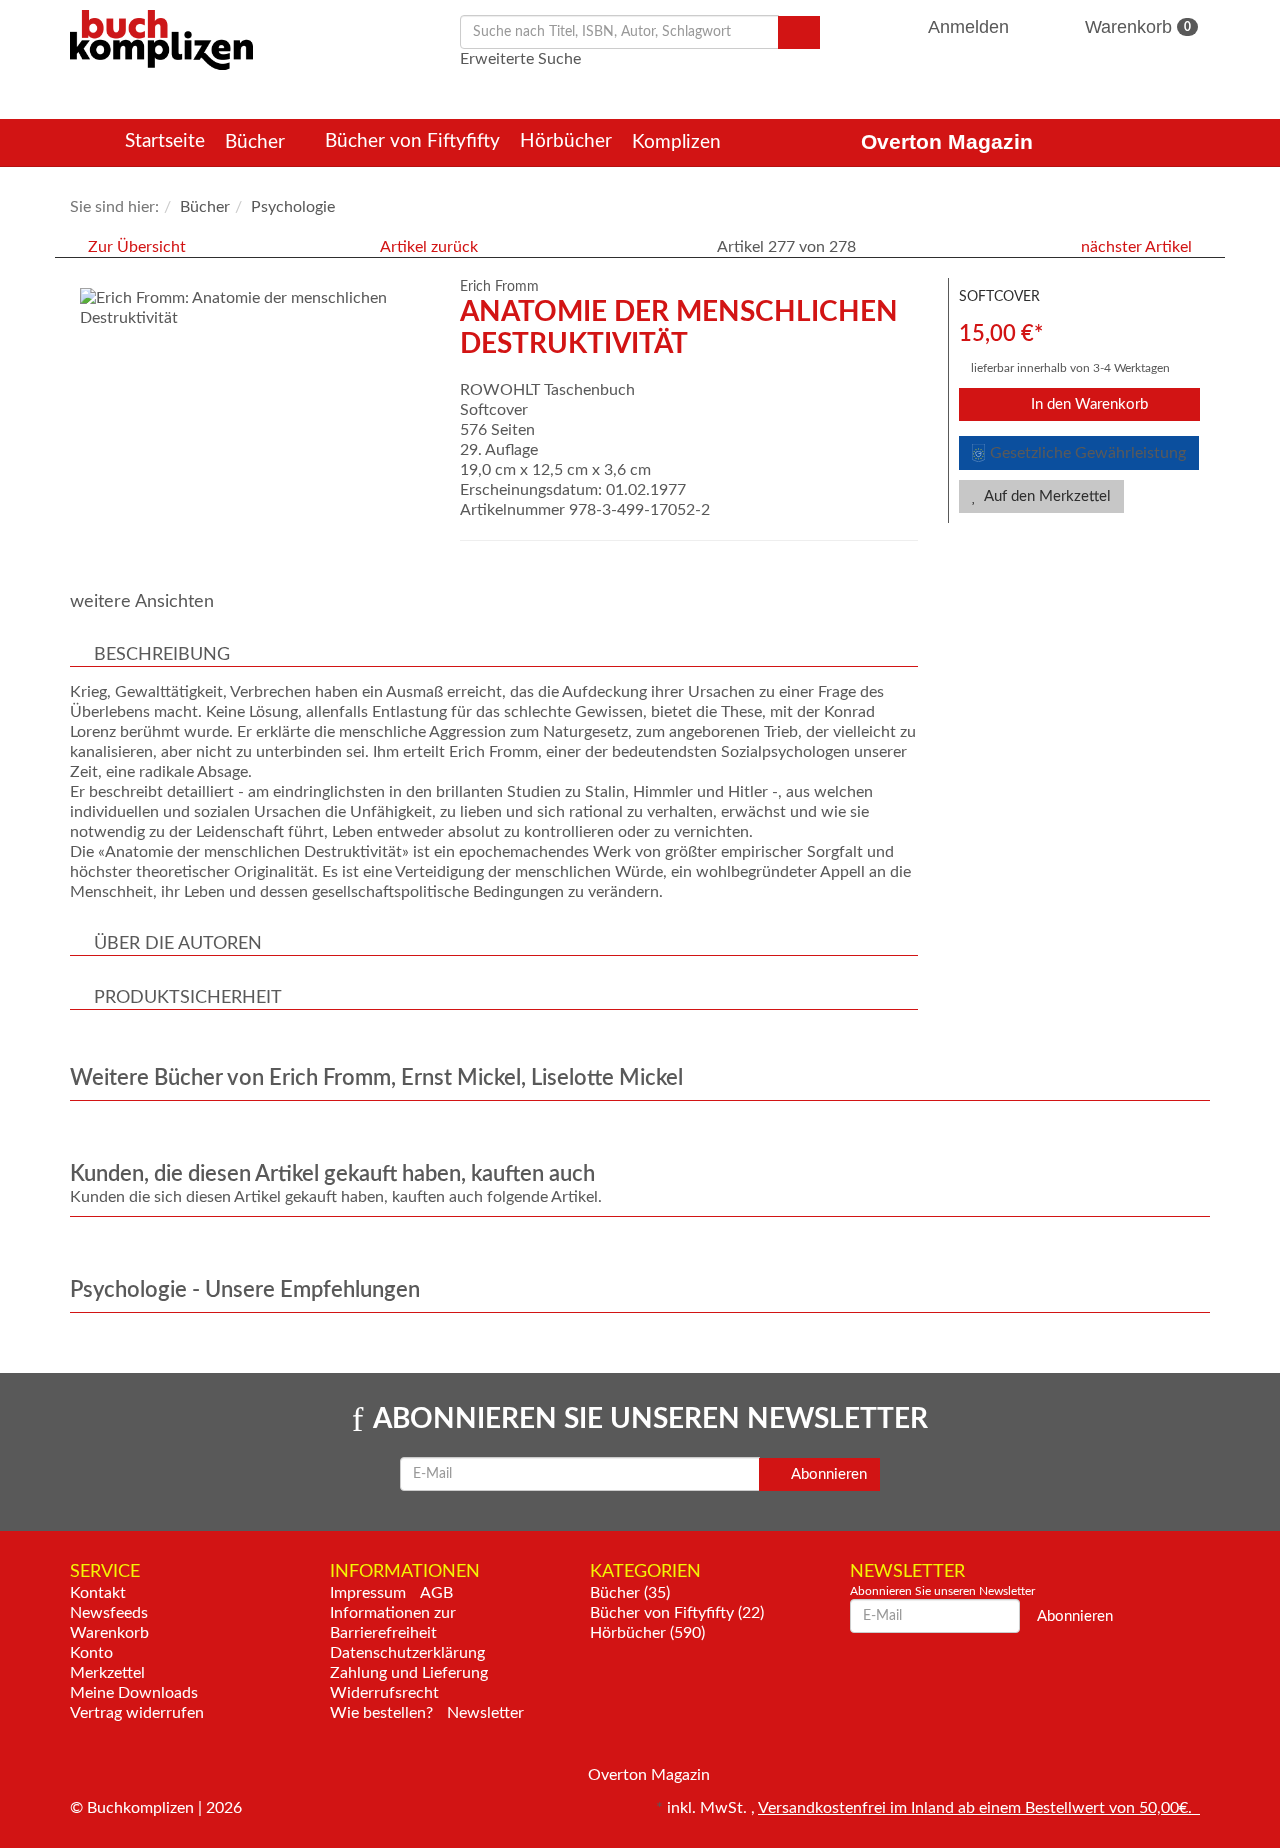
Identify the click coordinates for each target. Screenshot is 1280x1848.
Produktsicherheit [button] (188, 998)
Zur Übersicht (137, 247)
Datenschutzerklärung (407, 1653)
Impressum (368, 1593)
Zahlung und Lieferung (409, 1673)
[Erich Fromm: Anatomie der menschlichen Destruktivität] (255, 308)
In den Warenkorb (1087, 404)
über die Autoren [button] (178, 944)
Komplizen (679, 142)
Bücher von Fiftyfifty (412, 141)
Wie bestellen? (381, 1713)
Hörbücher (566, 141)
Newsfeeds (109, 1613)
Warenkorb (1135, 27)
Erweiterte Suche (520, 59)
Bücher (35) (630, 1593)
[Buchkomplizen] (161, 39)
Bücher (257, 142)
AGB (436, 1593)
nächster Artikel (1138, 247)
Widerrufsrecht (384, 1693)
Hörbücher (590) (647, 1633)
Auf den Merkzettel (1046, 496)
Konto (91, 1653)
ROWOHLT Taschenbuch (547, 390)
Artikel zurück (429, 247)
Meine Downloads (134, 1693)
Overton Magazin (947, 141)
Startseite (165, 141)
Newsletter (485, 1713)
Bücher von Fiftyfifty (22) (677, 1613)
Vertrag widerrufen (137, 1713)
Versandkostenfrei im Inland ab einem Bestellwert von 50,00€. (979, 1808)
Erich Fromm (499, 287)
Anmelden (969, 27)
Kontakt (98, 1593)
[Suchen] (799, 32)
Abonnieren (827, 1474)
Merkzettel (107, 1673)
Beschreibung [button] (162, 655)
